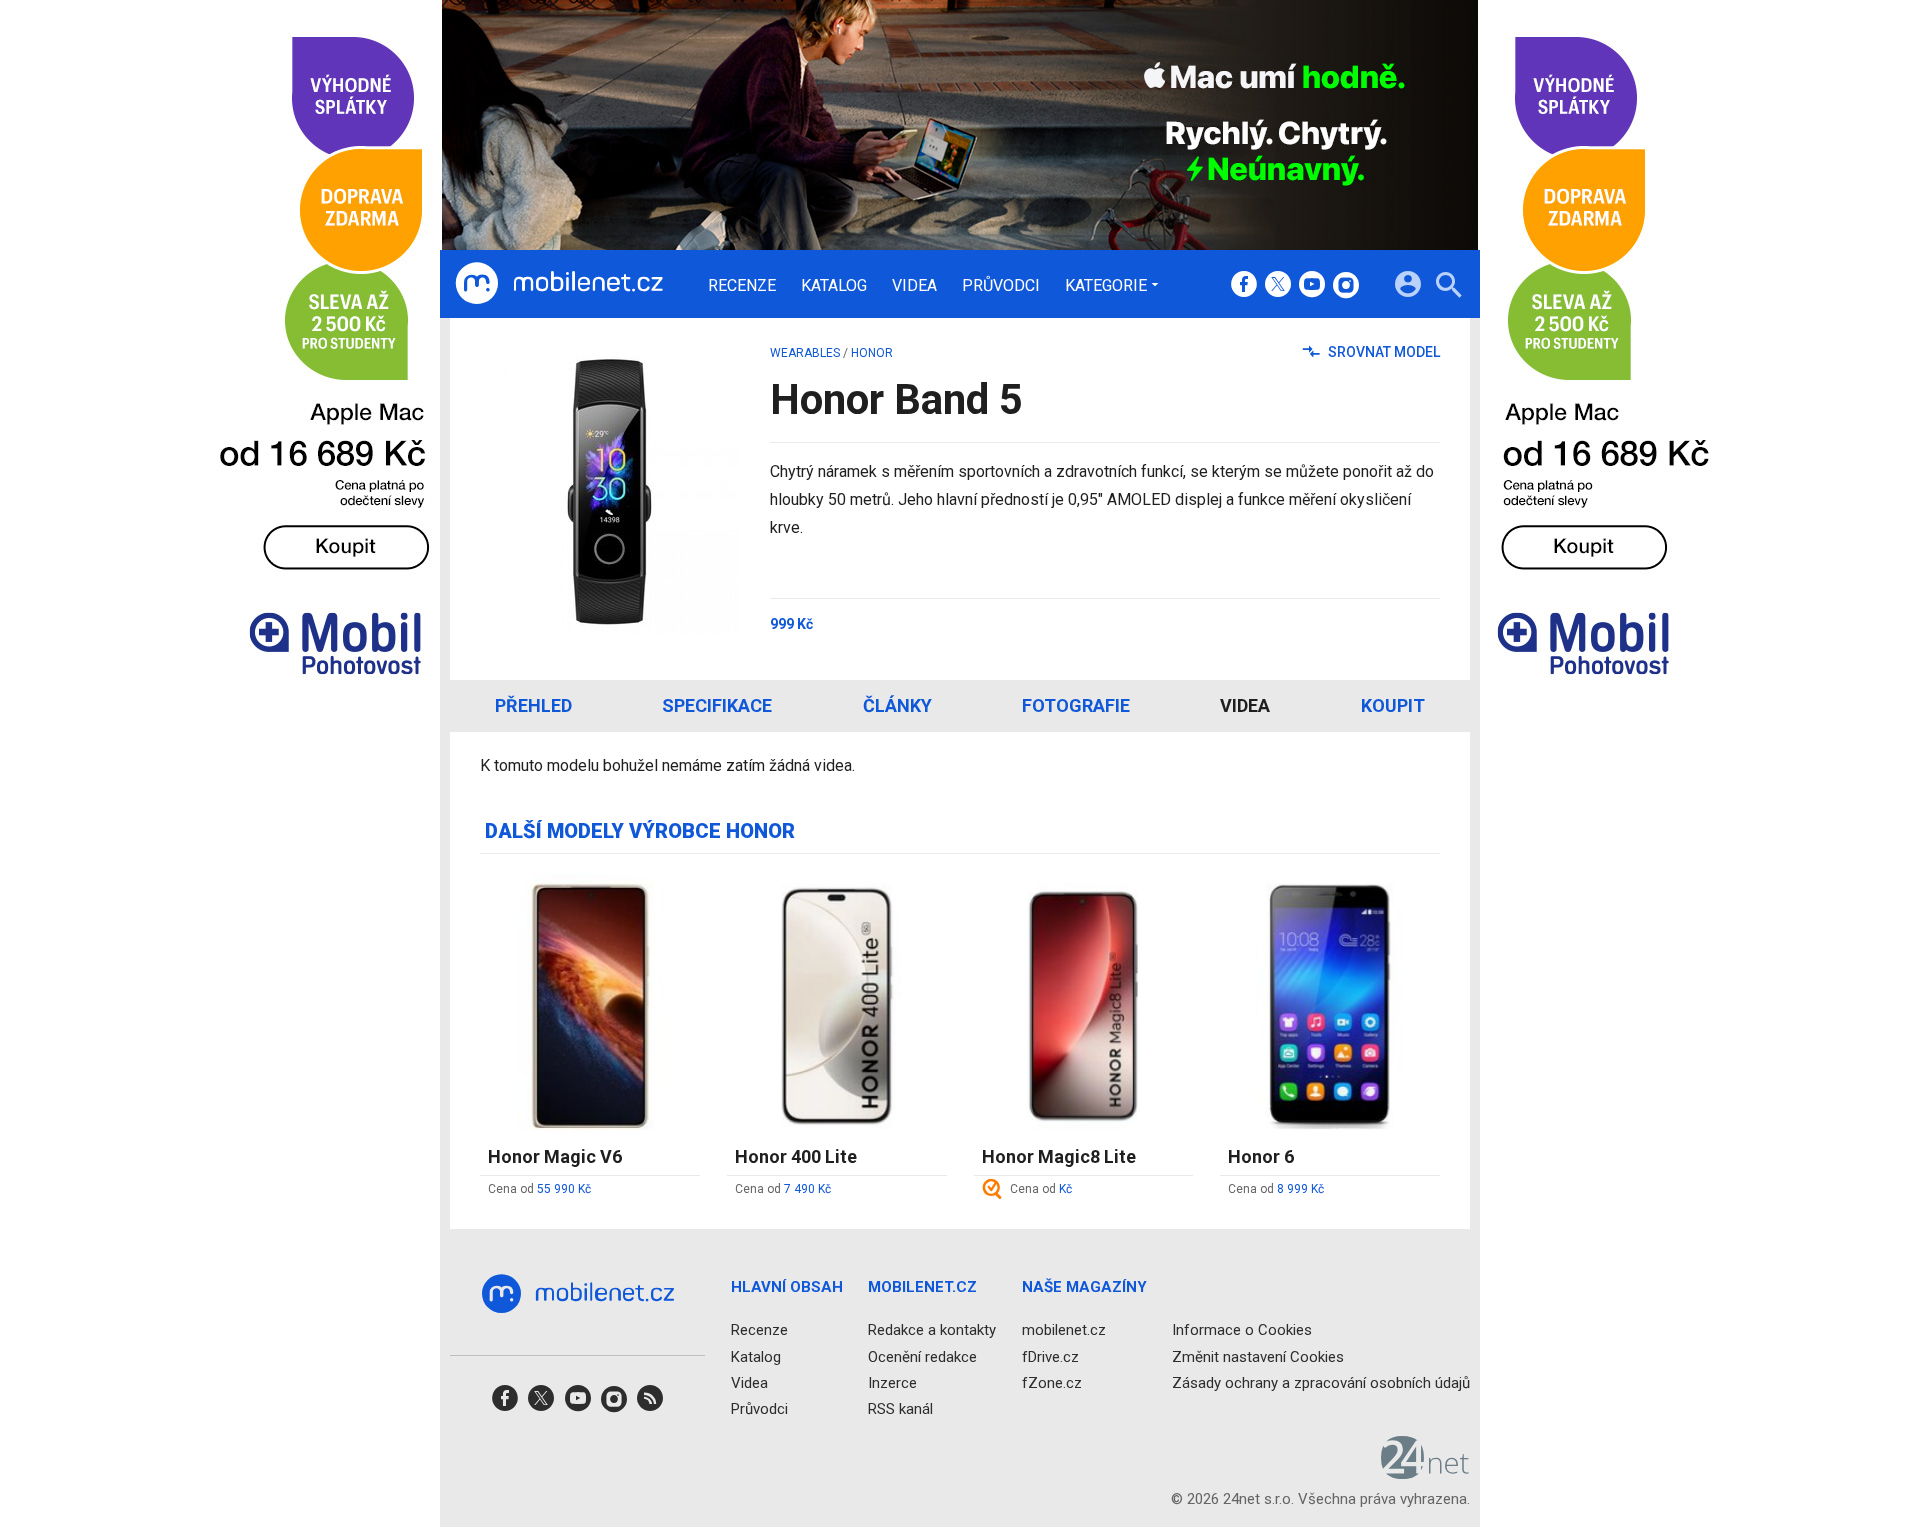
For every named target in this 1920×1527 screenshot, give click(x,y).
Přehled (533, 705)
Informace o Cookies (1242, 1330)
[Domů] (559, 284)
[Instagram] (1346, 286)
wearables (805, 353)
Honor (872, 353)
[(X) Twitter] (1278, 286)
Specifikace (717, 705)
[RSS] (650, 1404)
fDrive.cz (1050, 1357)
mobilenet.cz (1064, 1330)
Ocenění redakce (922, 1357)
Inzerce (892, 1383)
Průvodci (1001, 286)
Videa (914, 286)
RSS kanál (900, 1409)
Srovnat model (1382, 352)
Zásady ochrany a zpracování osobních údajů (1321, 1383)
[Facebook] (1244, 286)
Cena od (539, 1189)
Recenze (742, 286)
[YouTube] (1312, 286)
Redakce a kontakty (932, 1330)
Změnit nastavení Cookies (1258, 1357)
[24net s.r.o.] (1425, 1472)
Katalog (834, 286)
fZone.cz (1052, 1383)
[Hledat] (1448, 287)
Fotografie (1076, 705)
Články (897, 705)
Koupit (1393, 705)
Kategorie (1106, 285)
